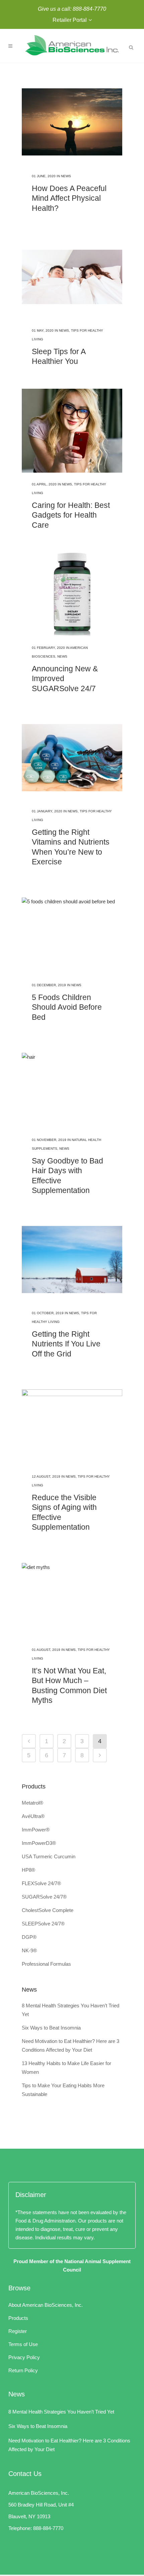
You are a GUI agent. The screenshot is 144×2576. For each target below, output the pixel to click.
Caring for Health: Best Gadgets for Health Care (71, 515)
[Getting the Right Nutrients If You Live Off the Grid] (72, 1259)
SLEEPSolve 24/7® (43, 1924)
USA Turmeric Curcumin (49, 1856)
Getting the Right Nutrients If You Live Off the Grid (66, 1344)
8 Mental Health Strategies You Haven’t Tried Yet (61, 2412)
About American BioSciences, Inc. (46, 2305)
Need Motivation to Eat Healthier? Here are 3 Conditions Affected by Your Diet (69, 2445)
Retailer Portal (70, 20)
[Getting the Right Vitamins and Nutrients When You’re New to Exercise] (72, 758)
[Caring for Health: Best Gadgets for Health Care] (72, 431)
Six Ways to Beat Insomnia (51, 2028)
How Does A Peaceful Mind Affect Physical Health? (69, 198)
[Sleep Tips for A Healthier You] (72, 277)
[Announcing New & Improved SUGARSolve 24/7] (72, 594)
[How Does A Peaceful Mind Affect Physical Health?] (72, 122)
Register (18, 2331)
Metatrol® (32, 1803)
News (66, 176)
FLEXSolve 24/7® (41, 1883)
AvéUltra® (33, 1816)
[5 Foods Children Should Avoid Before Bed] (72, 931)
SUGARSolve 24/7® (44, 1897)
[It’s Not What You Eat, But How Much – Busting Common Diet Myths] (72, 1596)
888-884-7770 (89, 9)
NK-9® (29, 1950)
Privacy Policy (24, 2357)
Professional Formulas (46, 1964)
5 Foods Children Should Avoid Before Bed (67, 1007)
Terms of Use (23, 2344)
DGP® (29, 1937)
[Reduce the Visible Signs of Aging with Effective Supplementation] (72, 1423)
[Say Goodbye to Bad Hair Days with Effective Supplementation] (72, 1086)
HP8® (28, 1870)
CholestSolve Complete (48, 1910)
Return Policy (23, 2370)
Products (18, 2318)
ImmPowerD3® (39, 1843)
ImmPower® (36, 1830)
